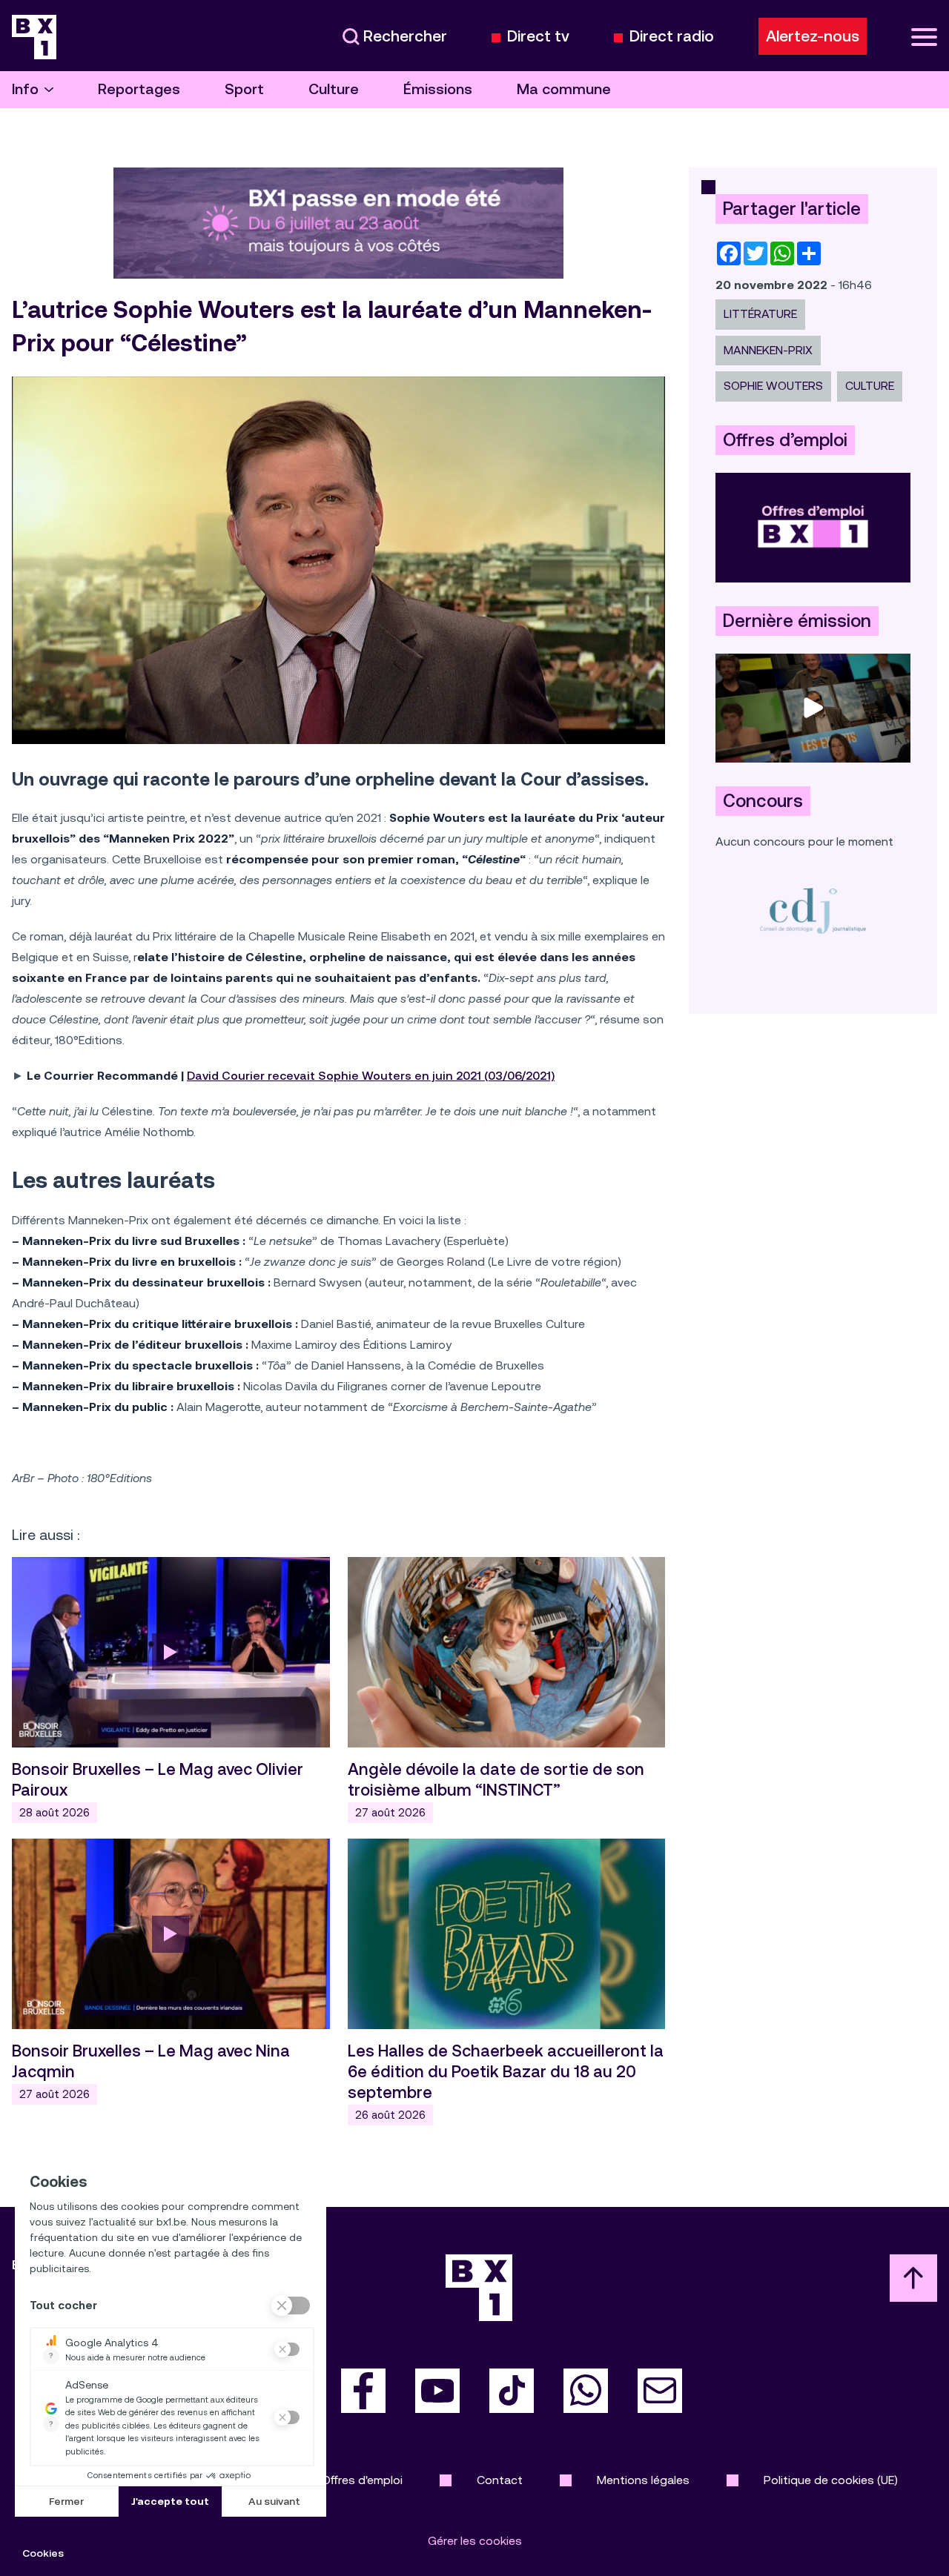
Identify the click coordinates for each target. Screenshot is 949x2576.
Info (25, 89)
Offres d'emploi (362, 2480)
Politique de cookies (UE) (831, 2480)
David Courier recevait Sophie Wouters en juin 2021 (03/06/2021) (371, 1076)
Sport (244, 89)
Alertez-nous (813, 36)
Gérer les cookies (475, 2541)
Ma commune (564, 89)
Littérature (760, 314)
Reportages (139, 89)
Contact (500, 2480)
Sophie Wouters (773, 386)
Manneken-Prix (768, 350)
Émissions (438, 89)
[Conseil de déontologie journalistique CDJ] (813, 910)
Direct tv (538, 37)
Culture (334, 89)
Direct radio (672, 37)
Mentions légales (643, 2480)
